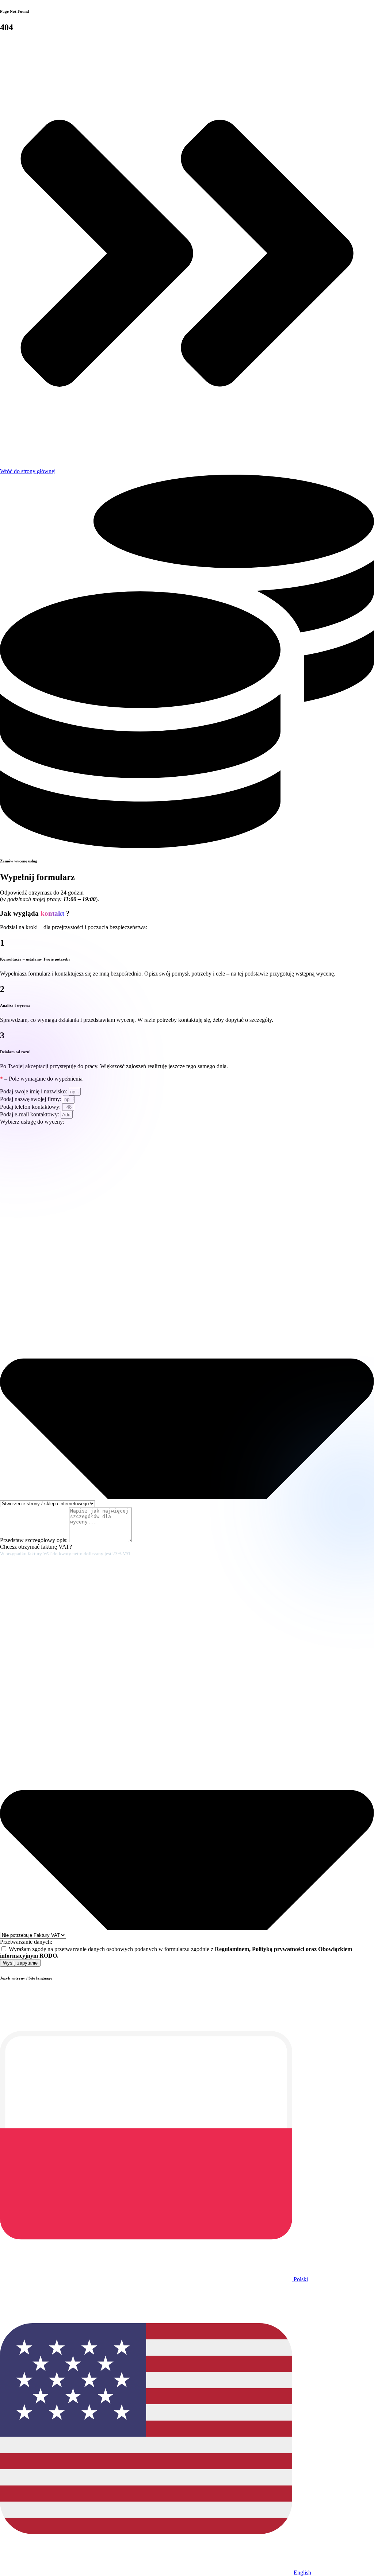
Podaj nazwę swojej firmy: (31, 1099)
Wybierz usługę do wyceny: (32, 1122)
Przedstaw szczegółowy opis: (35, 1540)
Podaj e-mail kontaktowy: (30, 1114)
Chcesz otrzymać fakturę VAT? (66, 1550)
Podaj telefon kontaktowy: (31, 1107)
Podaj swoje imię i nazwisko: (34, 1091)
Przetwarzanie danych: (26, 1942)
